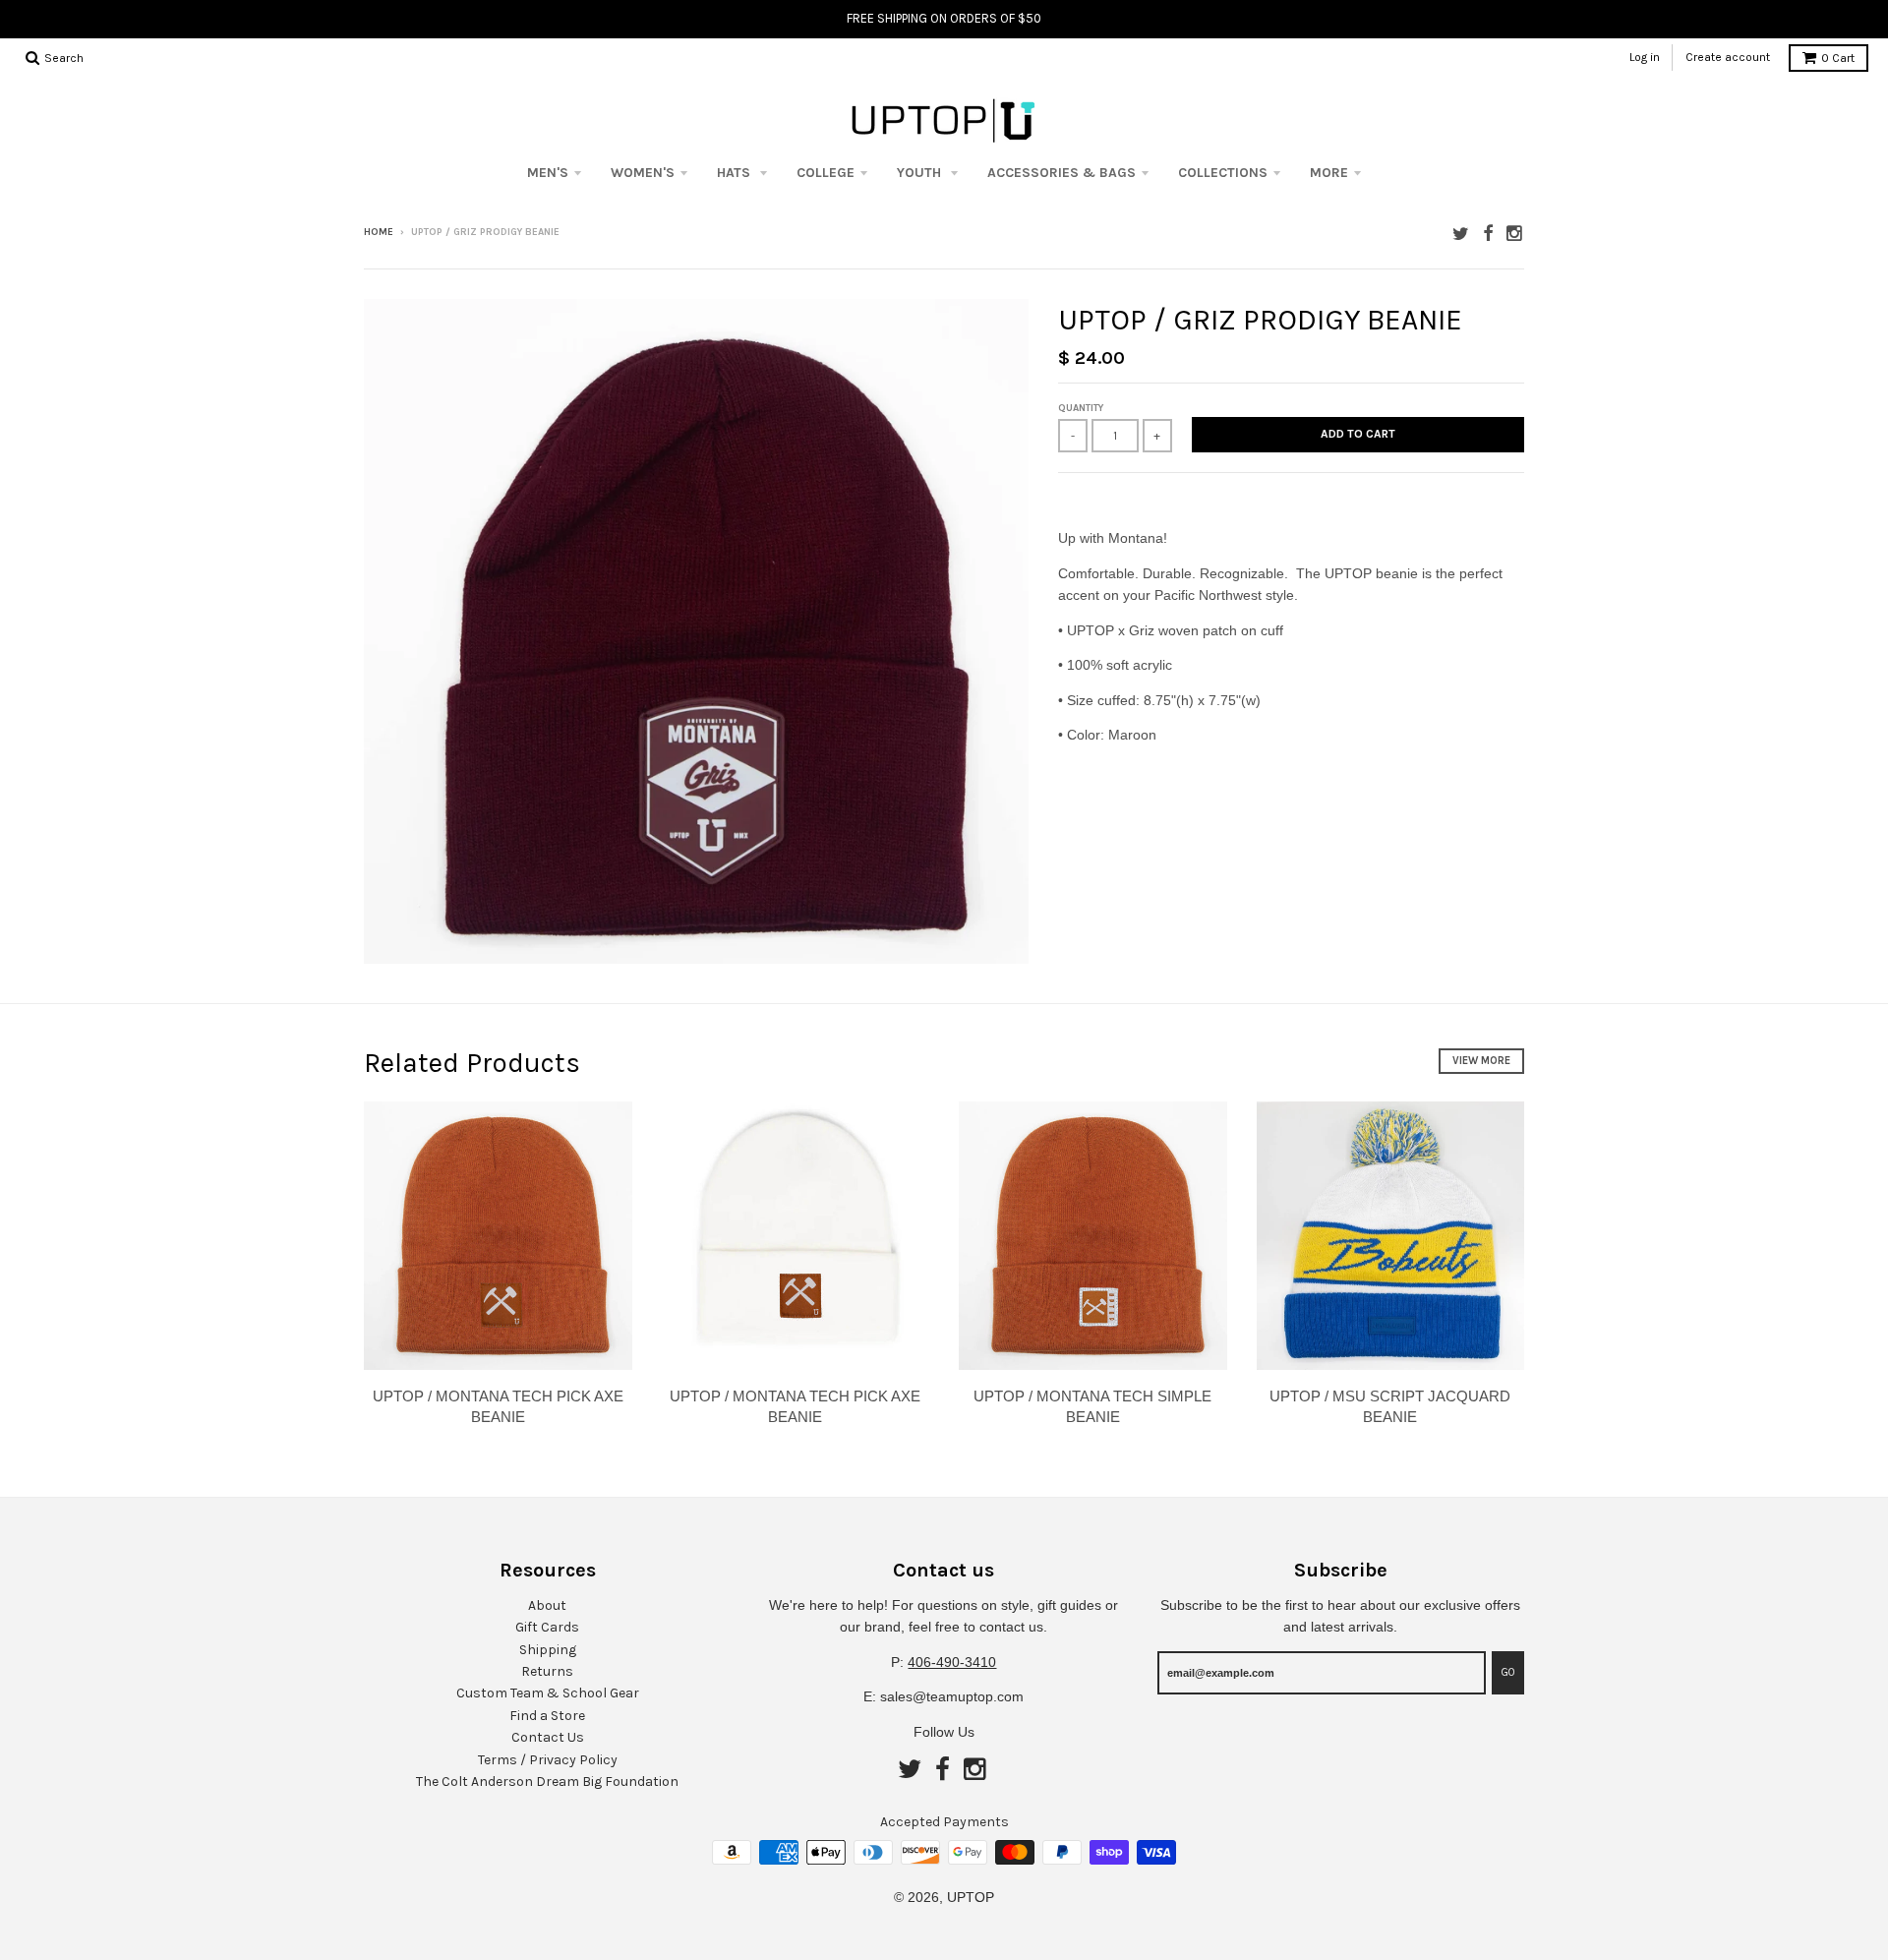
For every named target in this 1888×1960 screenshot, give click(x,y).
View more (1481, 1061)
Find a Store (547, 1716)
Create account (1728, 57)
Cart (1838, 58)
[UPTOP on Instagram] (1515, 234)
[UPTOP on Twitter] (1461, 234)
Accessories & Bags (1062, 173)
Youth (921, 173)
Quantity (1081, 408)
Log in (1645, 57)
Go (1508, 1672)
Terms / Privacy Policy (548, 1760)
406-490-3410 (952, 1662)
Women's (643, 173)
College (826, 173)
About (547, 1605)
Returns (547, 1671)
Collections (1223, 173)
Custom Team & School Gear (548, 1693)
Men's (548, 173)
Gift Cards (547, 1627)
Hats (736, 173)
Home (379, 232)
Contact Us (548, 1737)
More (1329, 173)
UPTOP (971, 1897)
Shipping (548, 1650)
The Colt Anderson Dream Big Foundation (547, 1782)
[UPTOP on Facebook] (1488, 234)
